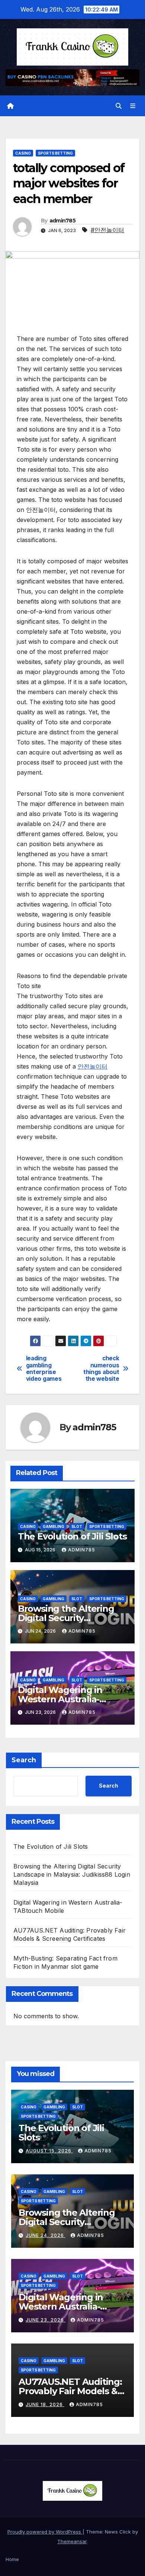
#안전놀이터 (107, 230)
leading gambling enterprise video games (44, 1369)
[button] (119, 106)
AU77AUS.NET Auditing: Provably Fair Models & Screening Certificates (70, 2391)
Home (12, 2559)
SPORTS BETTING (55, 153)
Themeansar (72, 2541)
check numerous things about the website (101, 1369)
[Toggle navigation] (133, 106)
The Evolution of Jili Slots (72, 1536)
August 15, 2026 (49, 2151)
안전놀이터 (93, 1066)
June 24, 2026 (46, 2235)
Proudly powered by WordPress (45, 2532)
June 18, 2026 (45, 2404)
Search (24, 1760)
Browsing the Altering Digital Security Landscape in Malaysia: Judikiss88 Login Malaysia (72, 1874)
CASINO (23, 153)
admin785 (62, 221)
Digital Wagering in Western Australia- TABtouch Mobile (60, 1699)
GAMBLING (54, 1526)
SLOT (77, 1526)
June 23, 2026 (46, 2320)
